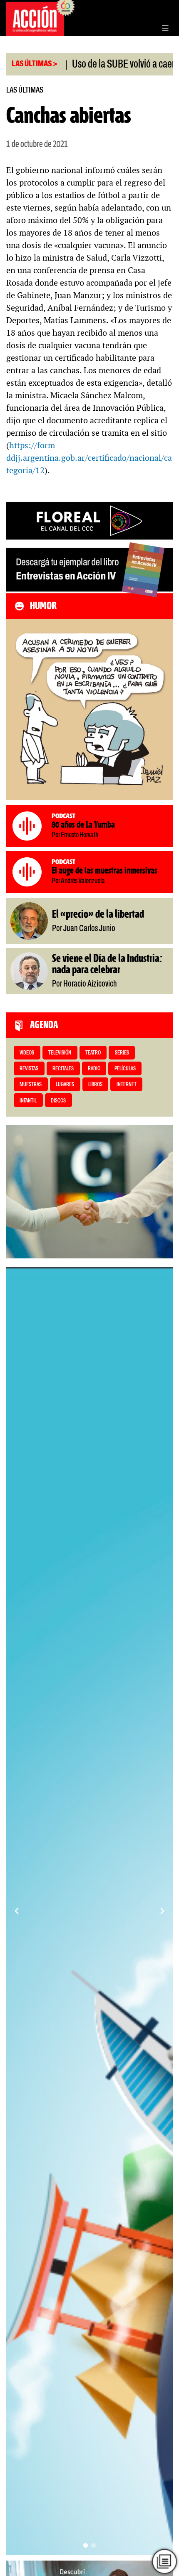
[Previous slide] (17, 1911)
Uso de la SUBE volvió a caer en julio (103, 65)
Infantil (28, 1101)
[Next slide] (162, 1911)
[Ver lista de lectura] (165, 2562)
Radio (94, 1069)
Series (122, 1053)
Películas (125, 1069)
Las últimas (25, 90)
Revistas (29, 1069)
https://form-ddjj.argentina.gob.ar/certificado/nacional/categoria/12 (89, 458)
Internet (127, 1085)
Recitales (63, 1069)
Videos (27, 1053)
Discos (58, 1101)
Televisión (60, 1053)
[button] (86, 2545)
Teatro (93, 1053)
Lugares (65, 1085)
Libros (95, 1085)
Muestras (31, 1085)
